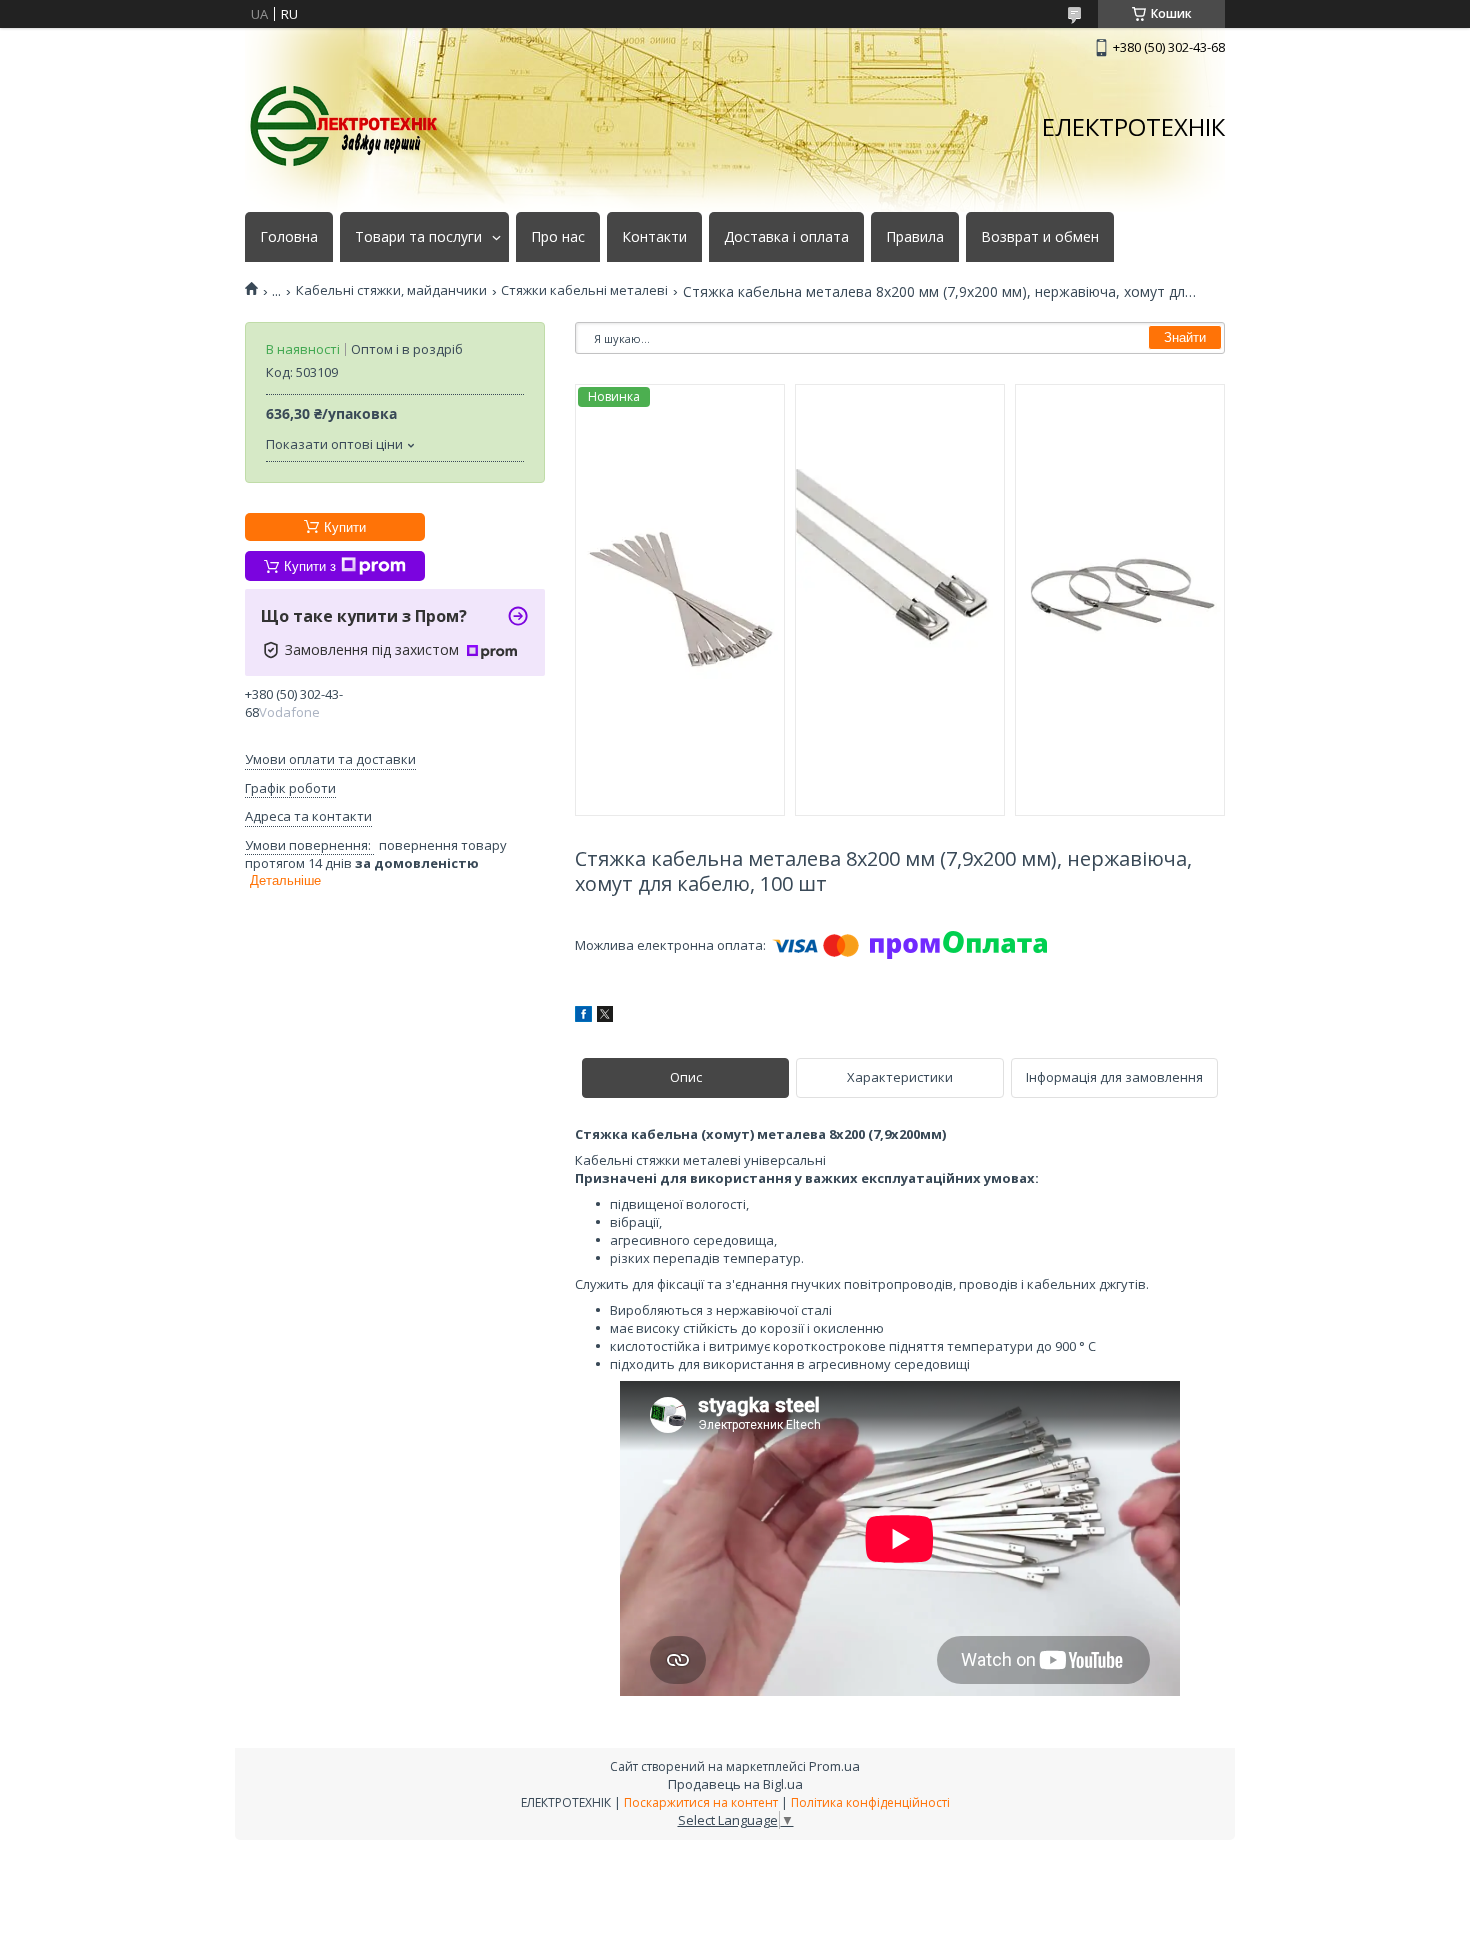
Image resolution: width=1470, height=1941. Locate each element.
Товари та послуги (418, 237)
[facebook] (583, 1017)
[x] (605, 1017)
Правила (915, 237)
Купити (345, 527)
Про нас (558, 237)
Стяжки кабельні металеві (584, 290)
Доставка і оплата (786, 237)
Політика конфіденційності (870, 1802)
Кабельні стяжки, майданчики (391, 290)
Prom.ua (834, 1766)
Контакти (654, 237)
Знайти (1185, 337)
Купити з (310, 566)
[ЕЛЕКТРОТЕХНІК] (345, 127)
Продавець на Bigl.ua (735, 1784)
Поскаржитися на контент (701, 1802)
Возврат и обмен (1040, 237)
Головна (289, 237)
